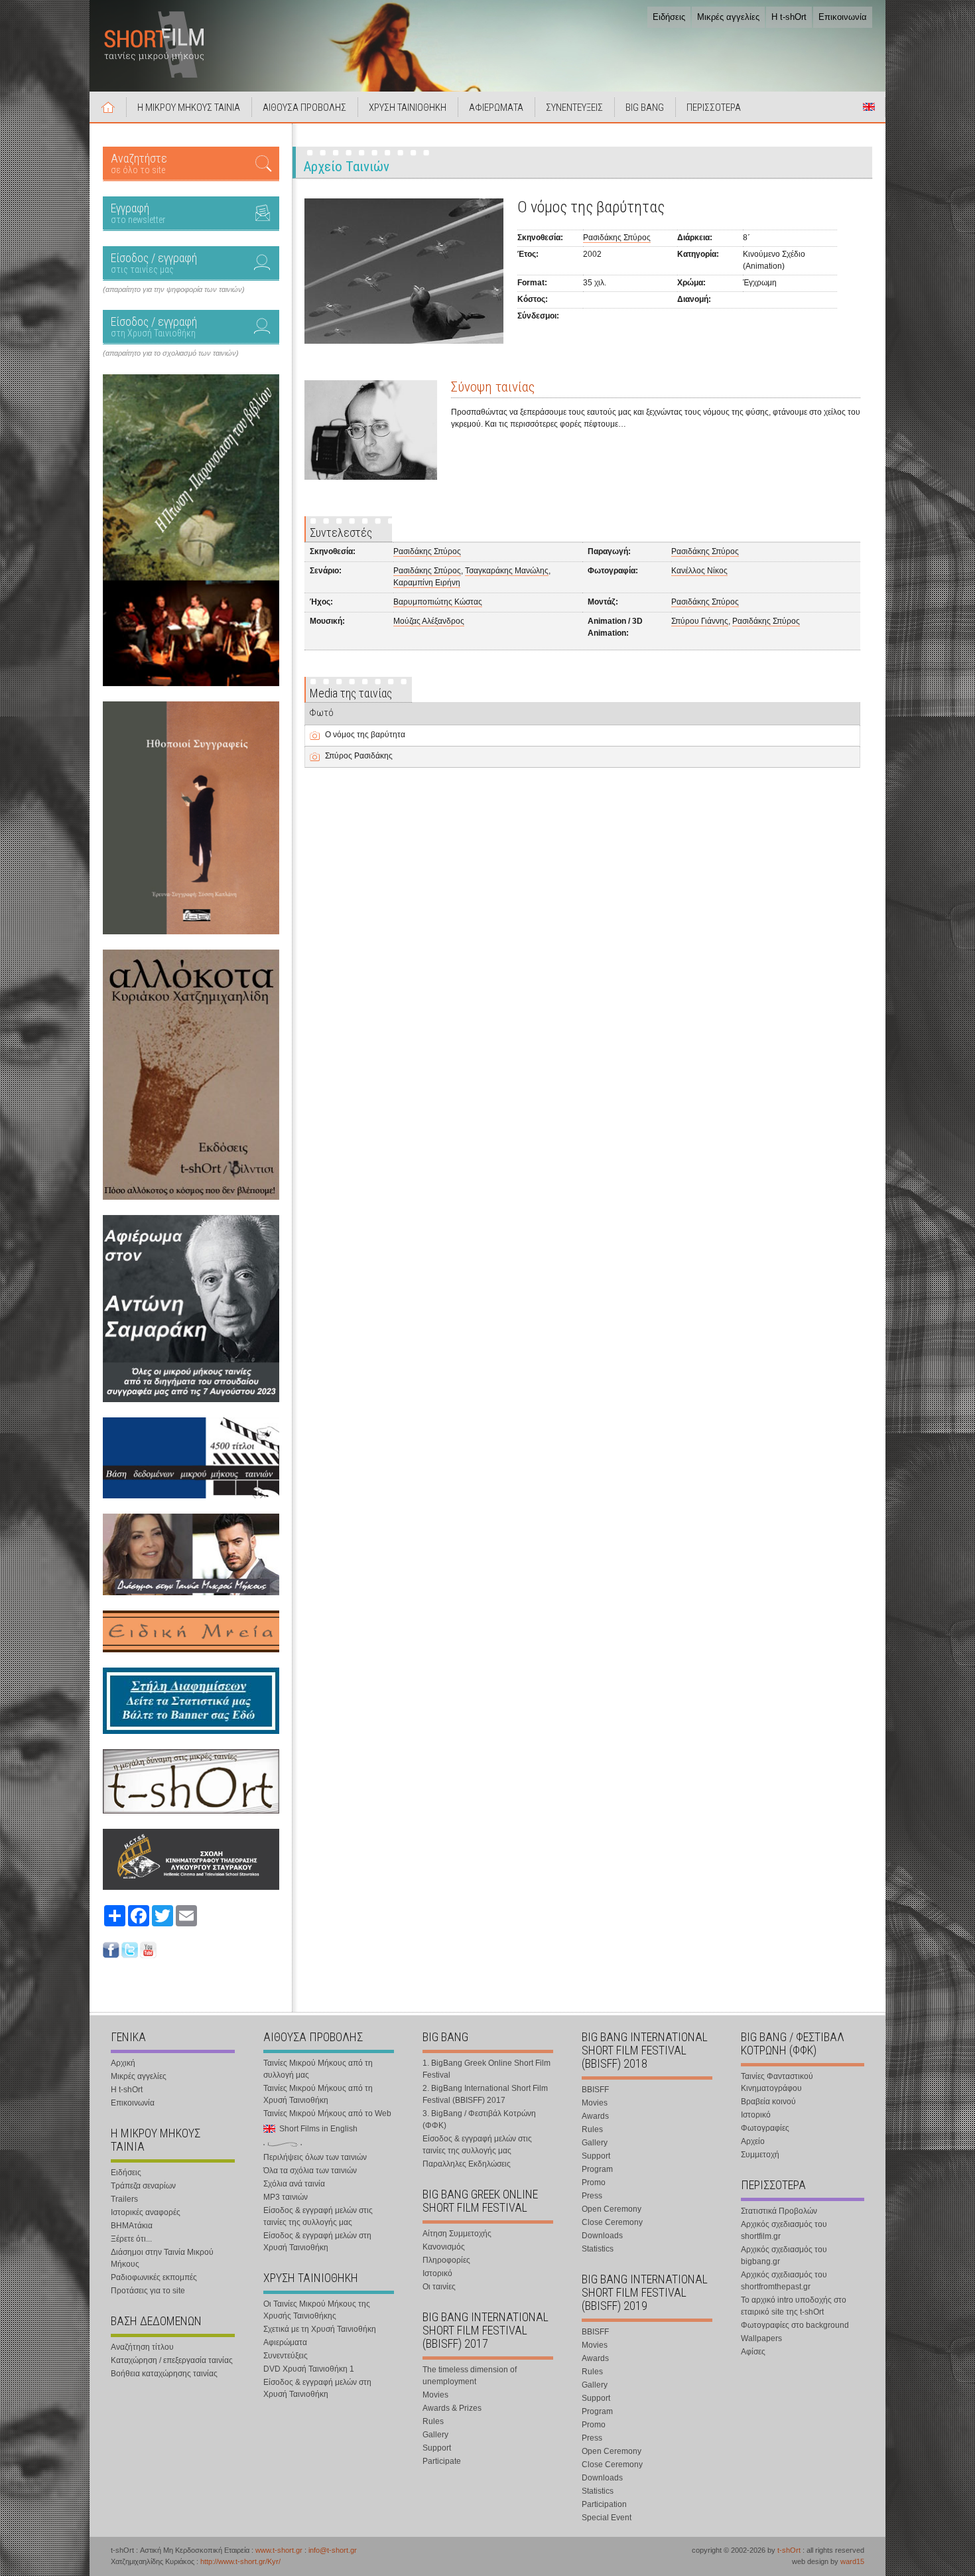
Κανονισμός (444, 2247)
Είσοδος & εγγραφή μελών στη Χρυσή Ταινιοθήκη (317, 2242)
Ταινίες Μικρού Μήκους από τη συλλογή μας (318, 2069)
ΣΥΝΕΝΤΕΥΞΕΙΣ (574, 107)
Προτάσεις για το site (148, 2291)
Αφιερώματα (285, 2342)
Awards (595, 2116)
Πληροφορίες (446, 2260)
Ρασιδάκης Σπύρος (617, 238)
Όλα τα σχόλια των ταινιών (310, 2171)
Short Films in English (869, 107)
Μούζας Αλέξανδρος (429, 621)
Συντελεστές (341, 533)
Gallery (435, 2435)
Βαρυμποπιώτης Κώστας (438, 602)
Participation (604, 2504)
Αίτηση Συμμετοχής (457, 2234)
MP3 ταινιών (286, 2197)
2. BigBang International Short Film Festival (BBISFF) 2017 (485, 2094)
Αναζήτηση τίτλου (142, 2347)
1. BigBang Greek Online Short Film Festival (487, 2069)
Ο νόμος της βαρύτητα (365, 735)
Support (437, 2448)
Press (592, 2196)
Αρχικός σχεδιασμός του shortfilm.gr (784, 2230)
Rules (433, 2421)
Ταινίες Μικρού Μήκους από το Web (327, 2113)
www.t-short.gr (279, 2550)
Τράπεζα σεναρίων (143, 2186)
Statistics (598, 2249)
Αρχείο (753, 2141)
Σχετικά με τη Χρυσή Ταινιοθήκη (320, 2329)
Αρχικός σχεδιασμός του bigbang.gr (784, 2255)
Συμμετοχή (760, 2155)
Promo (594, 2182)
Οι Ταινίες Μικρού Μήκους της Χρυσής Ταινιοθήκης (317, 2310)
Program (597, 2169)
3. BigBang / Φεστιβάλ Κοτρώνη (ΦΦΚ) (479, 2119)
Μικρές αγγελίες (728, 17)
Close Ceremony (612, 2222)
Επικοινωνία (843, 17)
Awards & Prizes (452, 2408)
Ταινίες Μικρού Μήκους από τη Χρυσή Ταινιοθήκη (318, 2094)
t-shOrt (789, 2550)
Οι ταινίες (439, 2287)
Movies (435, 2395)
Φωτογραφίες (765, 2128)
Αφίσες (753, 2352)
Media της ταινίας (351, 693)
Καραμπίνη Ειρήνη (427, 583)
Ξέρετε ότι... (131, 2239)
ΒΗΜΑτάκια (132, 2226)
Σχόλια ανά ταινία (294, 2184)
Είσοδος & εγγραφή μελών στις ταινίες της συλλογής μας (318, 2216)
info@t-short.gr (333, 2550)
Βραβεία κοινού (768, 2102)
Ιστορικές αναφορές (146, 2212)
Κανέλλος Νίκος (699, 571)
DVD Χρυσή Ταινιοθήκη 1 (309, 2369)
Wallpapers (761, 2338)
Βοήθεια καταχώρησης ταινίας (164, 2374)
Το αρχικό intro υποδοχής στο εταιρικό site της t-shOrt (794, 2306)
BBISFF (595, 2090)
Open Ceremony (612, 2209)
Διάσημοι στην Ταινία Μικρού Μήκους (162, 2258)
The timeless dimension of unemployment (470, 2376)
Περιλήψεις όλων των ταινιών (315, 2157)
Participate (442, 2461)
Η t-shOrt (789, 17)
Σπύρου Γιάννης (700, 621)
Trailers (124, 2199)
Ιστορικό (437, 2273)
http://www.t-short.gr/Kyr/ (240, 2561)
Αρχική (108, 107)
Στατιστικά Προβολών (779, 2211)
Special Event (607, 2518)
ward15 (852, 2561)
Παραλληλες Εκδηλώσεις (467, 2164)
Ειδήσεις (669, 17)
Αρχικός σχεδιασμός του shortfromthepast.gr (784, 2281)
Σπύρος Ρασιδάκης (359, 756)
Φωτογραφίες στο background (795, 2325)
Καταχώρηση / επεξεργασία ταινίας (172, 2360)
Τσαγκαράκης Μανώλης (507, 571)
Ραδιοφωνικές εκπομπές (154, 2277)
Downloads (602, 2236)
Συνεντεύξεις (286, 2356)
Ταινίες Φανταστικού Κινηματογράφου (777, 2082)
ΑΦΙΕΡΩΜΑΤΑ (496, 107)
